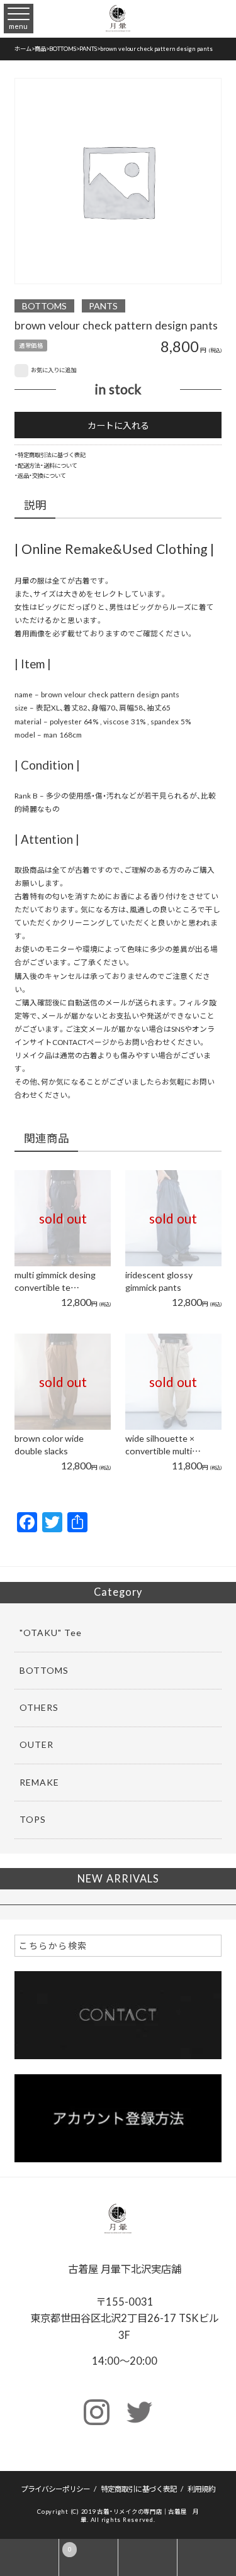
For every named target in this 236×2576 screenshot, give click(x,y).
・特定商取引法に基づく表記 (50, 455)
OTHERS (39, 1707)
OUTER (37, 1744)
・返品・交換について (40, 475)
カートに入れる (118, 425)
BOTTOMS (44, 306)
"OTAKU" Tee (51, 1632)
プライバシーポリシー (55, 2489)
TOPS (33, 1819)
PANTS (103, 306)
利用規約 (201, 2489)
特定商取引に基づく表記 (139, 2489)
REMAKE (39, 1782)
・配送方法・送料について (46, 465)
